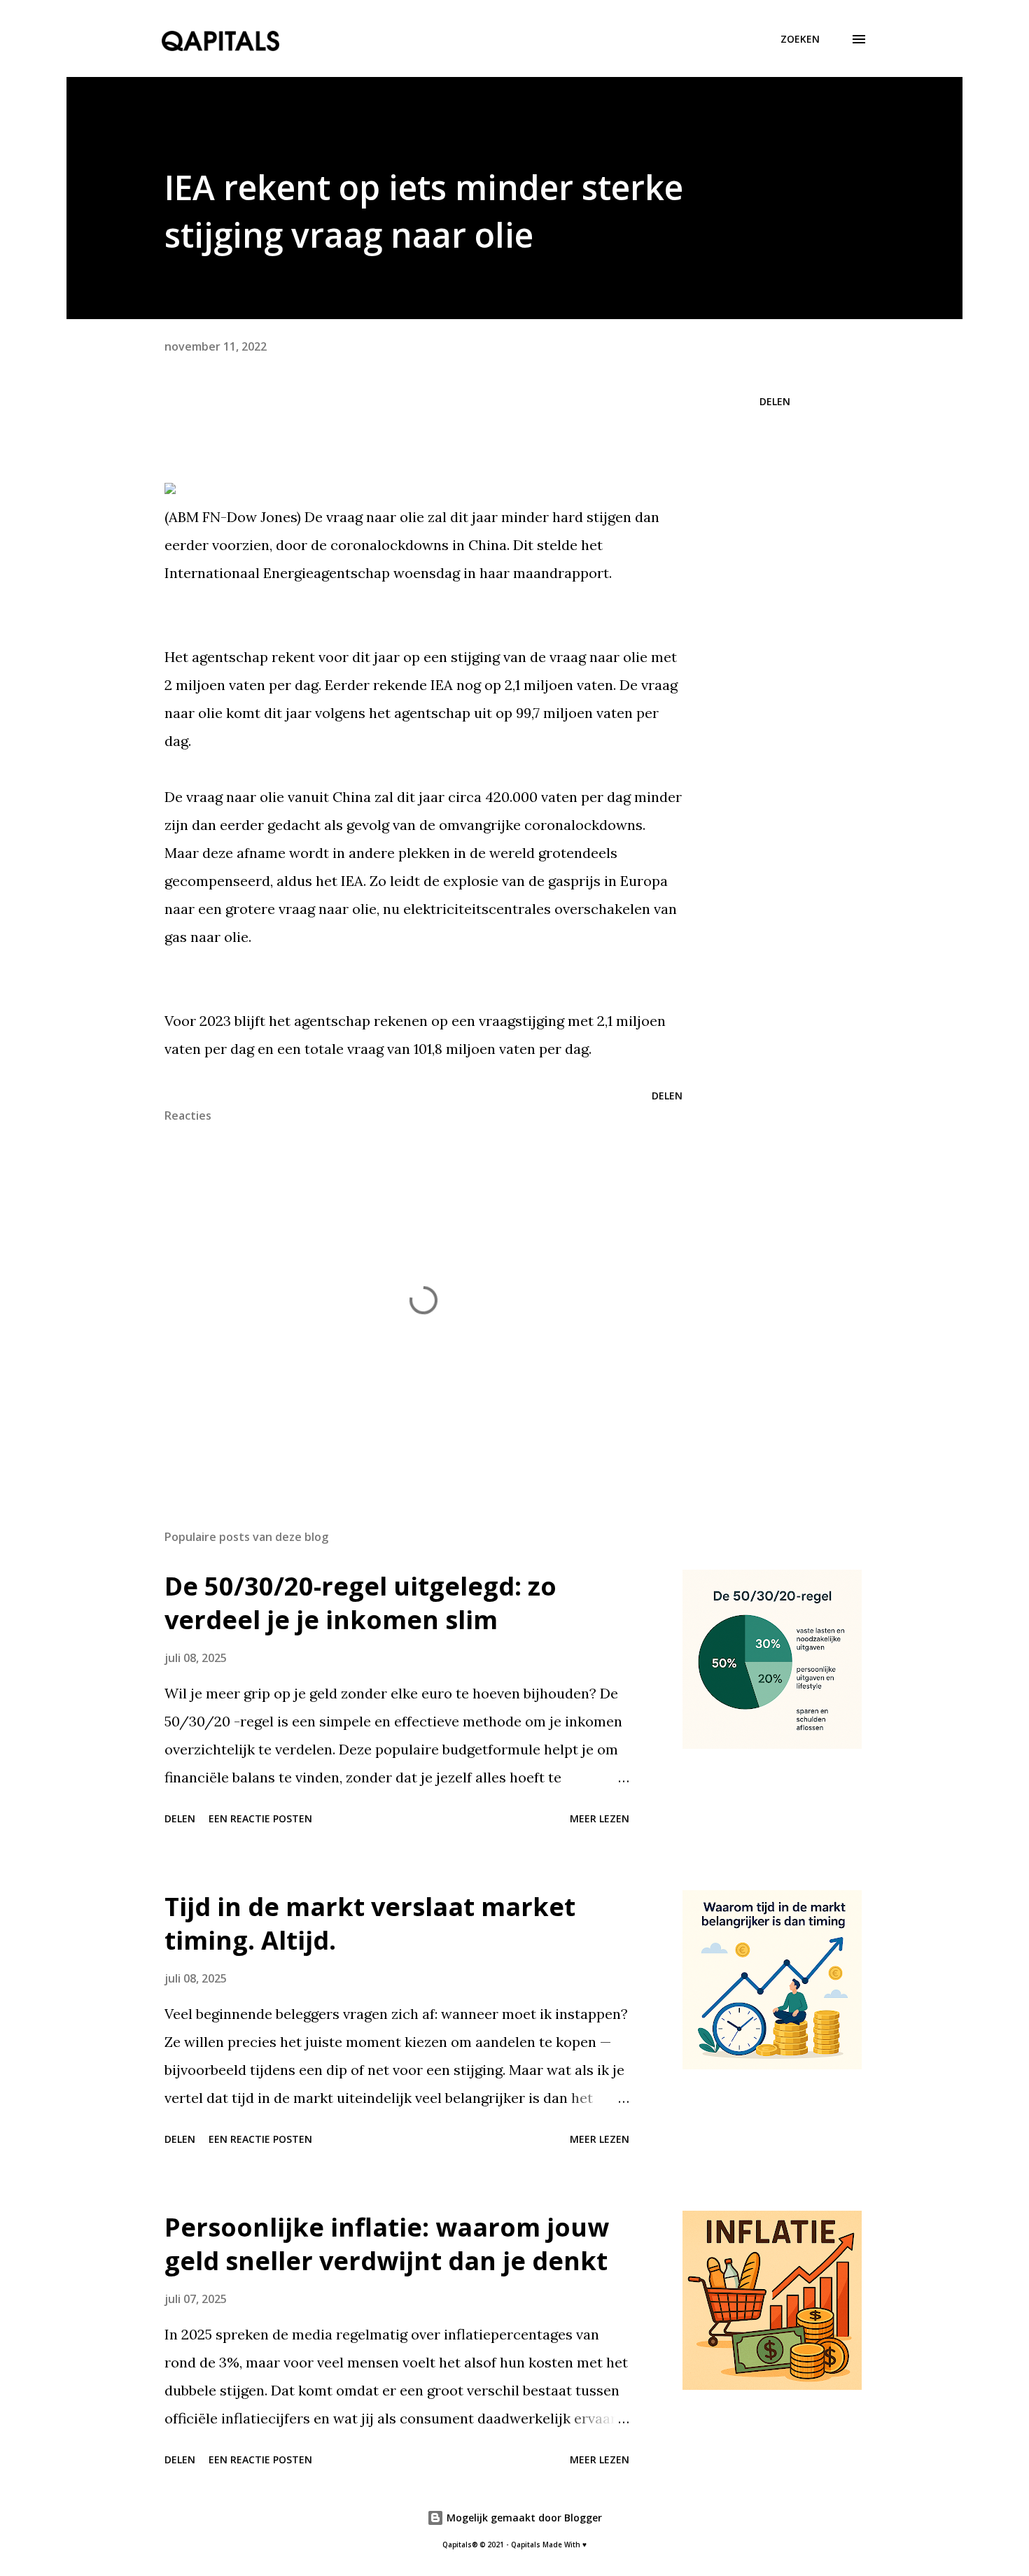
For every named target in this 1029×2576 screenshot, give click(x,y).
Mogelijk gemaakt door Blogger (523, 2518)
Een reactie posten (260, 1818)
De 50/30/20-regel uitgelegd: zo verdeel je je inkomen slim (360, 1603)
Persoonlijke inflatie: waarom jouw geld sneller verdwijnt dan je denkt (387, 2244)
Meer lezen (600, 1818)
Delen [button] (775, 401)
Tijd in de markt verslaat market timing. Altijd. (370, 1923)
